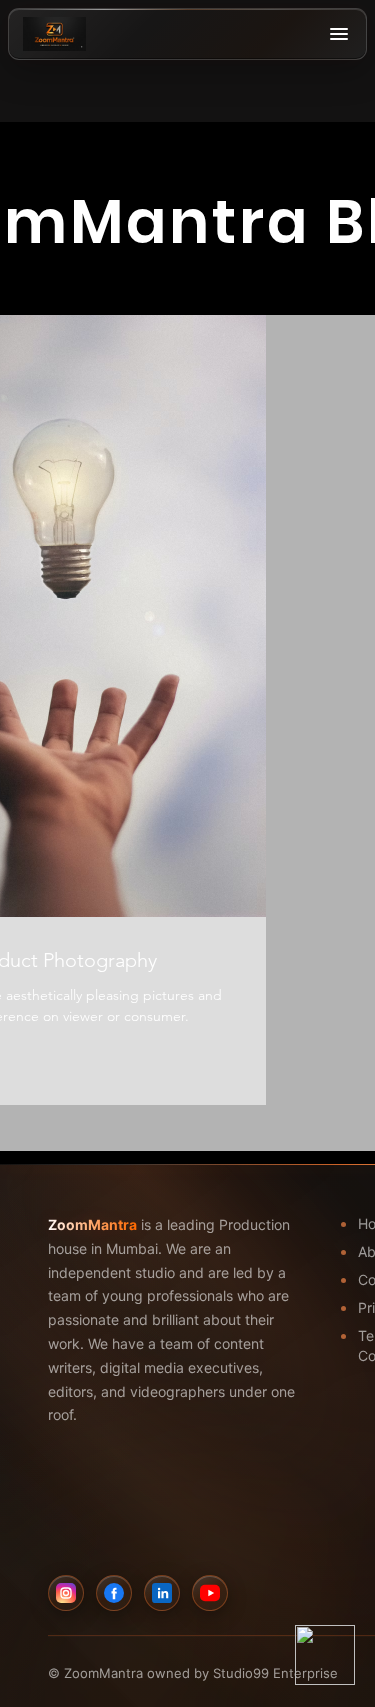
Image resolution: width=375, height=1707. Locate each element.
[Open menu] (339, 34)
